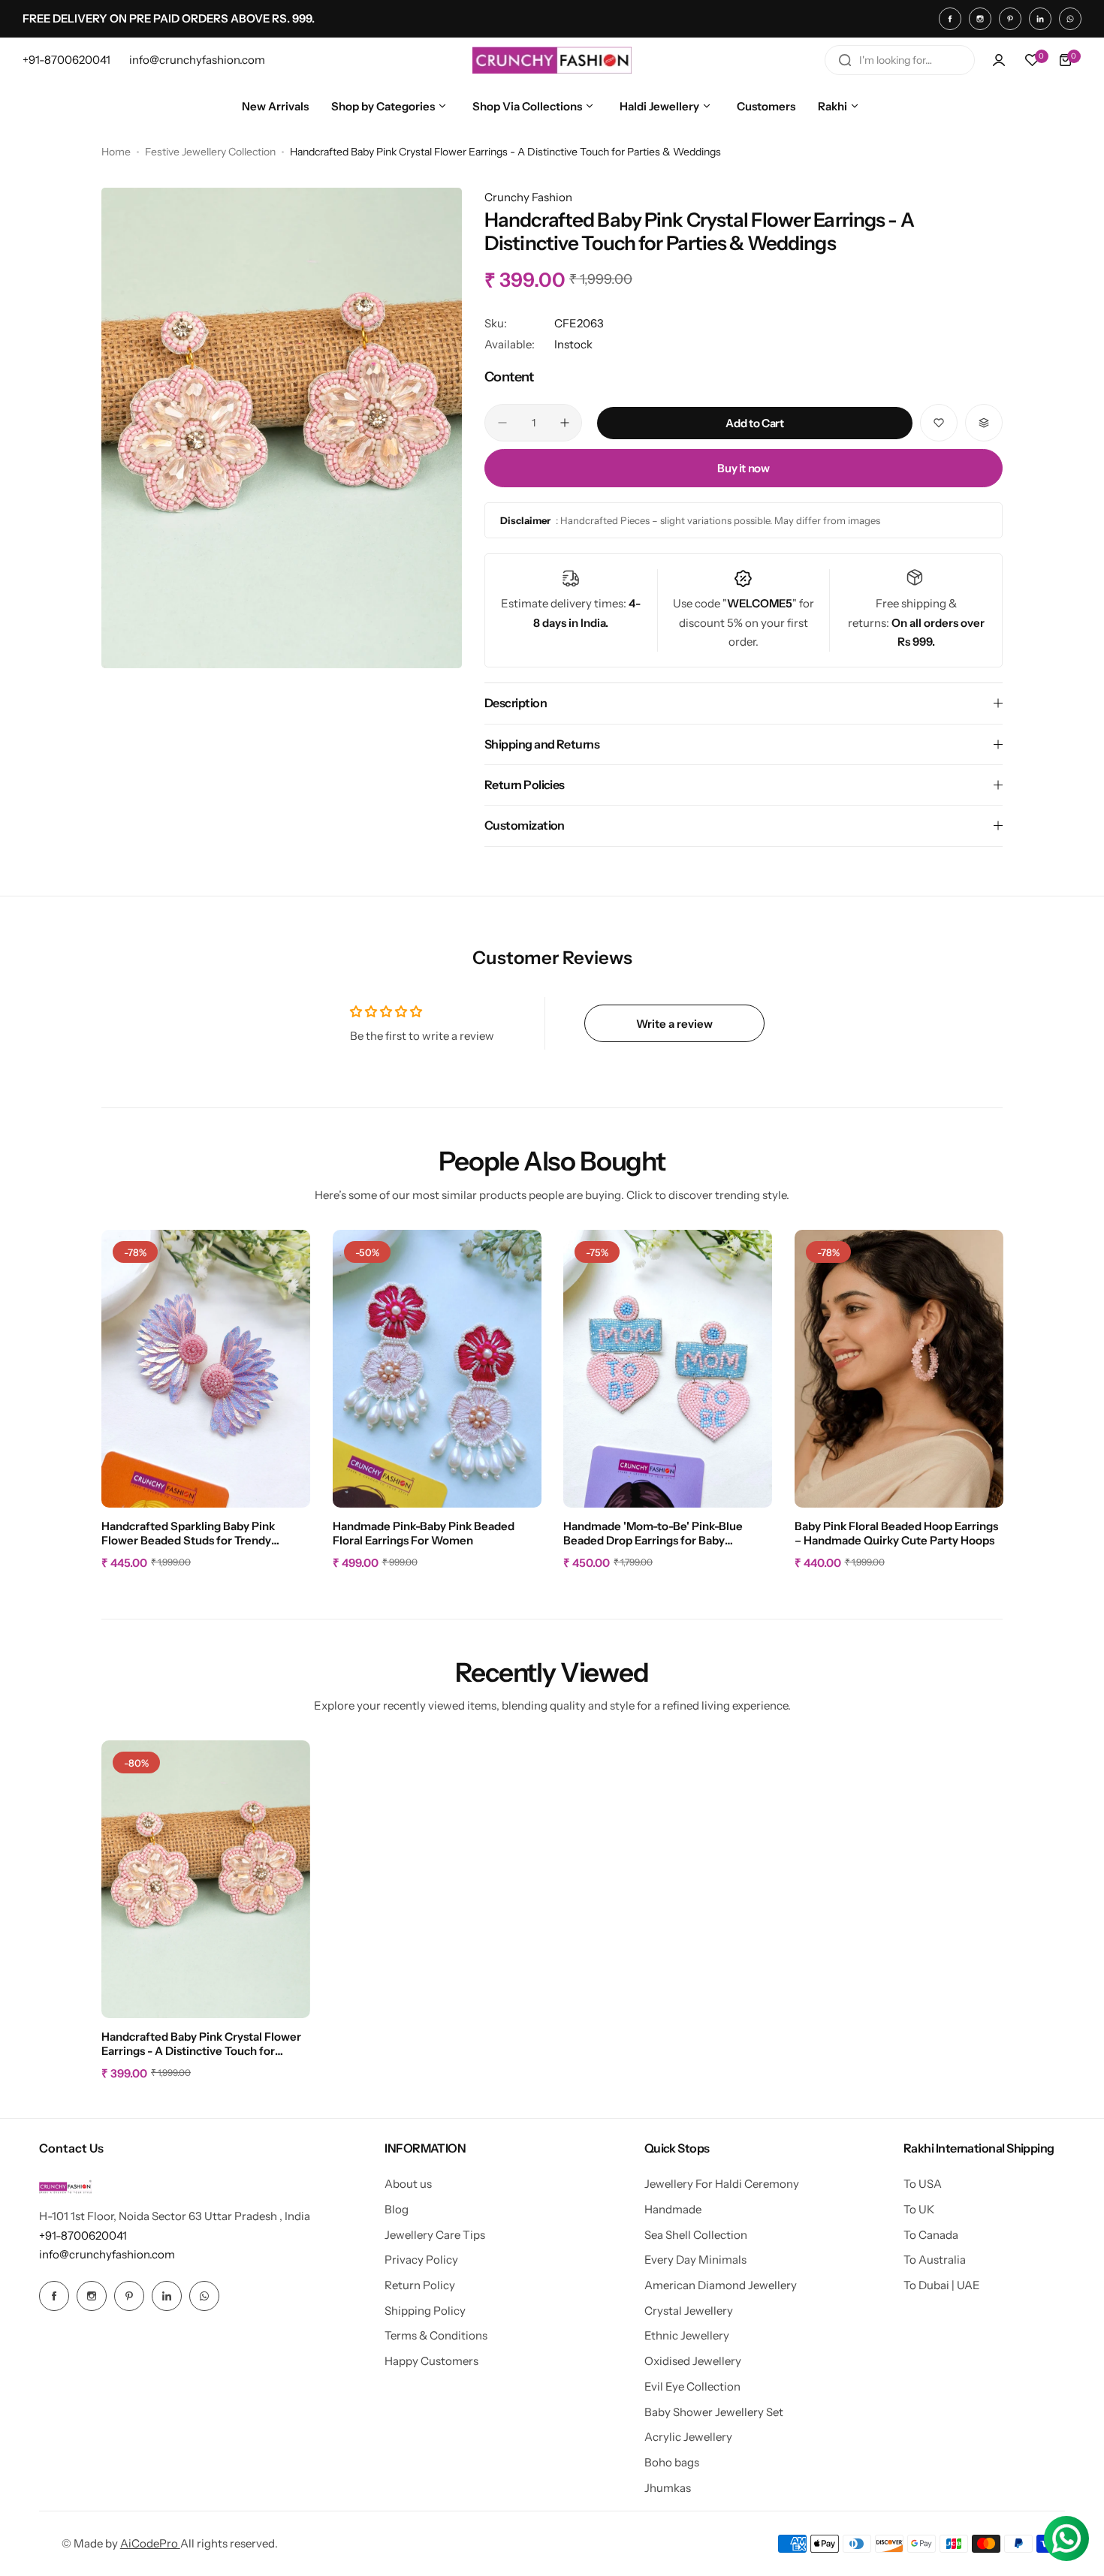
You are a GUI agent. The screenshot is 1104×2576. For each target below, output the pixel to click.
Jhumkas (668, 2488)
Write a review (674, 1024)
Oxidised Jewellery (693, 2361)
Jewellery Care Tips (435, 2235)
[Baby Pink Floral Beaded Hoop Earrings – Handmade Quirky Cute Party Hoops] (899, 1369)
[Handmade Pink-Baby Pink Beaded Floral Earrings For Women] (437, 1369)
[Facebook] (950, 19)
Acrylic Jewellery (688, 2437)
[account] (999, 60)
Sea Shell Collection (696, 2235)
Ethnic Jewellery (687, 2335)
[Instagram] (980, 19)
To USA (923, 2184)
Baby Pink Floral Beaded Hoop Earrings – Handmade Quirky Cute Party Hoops (896, 1533)
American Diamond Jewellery (721, 2285)
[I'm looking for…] (845, 60)
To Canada (931, 2235)
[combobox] (900, 60)
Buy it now (743, 468)
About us (408, 2184)
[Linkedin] (1040, 19)
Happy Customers (431, 2361)
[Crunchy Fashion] (552, 60)
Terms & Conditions (436, 2335)
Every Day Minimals (695, 2260)
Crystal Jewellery (689, 2311)
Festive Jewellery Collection (210, 152)
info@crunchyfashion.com (107, 2254)
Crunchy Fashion (528, 197)
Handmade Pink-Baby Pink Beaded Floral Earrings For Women (424, 1533)
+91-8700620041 (83, 2236)
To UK (919, 2209)
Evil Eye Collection (692, 2386)
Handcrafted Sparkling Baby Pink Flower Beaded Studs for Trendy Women (188, 1534)
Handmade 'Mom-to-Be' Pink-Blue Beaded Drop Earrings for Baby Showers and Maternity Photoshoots (659, 1534)
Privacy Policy (421, 2260)
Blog (397, 2209)
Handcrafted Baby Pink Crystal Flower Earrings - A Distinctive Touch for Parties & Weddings (201, 2044)
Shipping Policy (425, 2311)
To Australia (935, 2260)
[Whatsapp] (1070, 19)
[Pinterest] (1010, 19)
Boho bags (672, 2462)
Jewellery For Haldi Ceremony (722, 2184)
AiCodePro (150, 2543)
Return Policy (420, 2285)
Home (116, 152)
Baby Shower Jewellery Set (714, 2412)
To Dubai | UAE (942, 2285)
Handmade (673, 2209)
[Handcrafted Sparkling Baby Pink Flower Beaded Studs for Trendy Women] (206, 1369)
